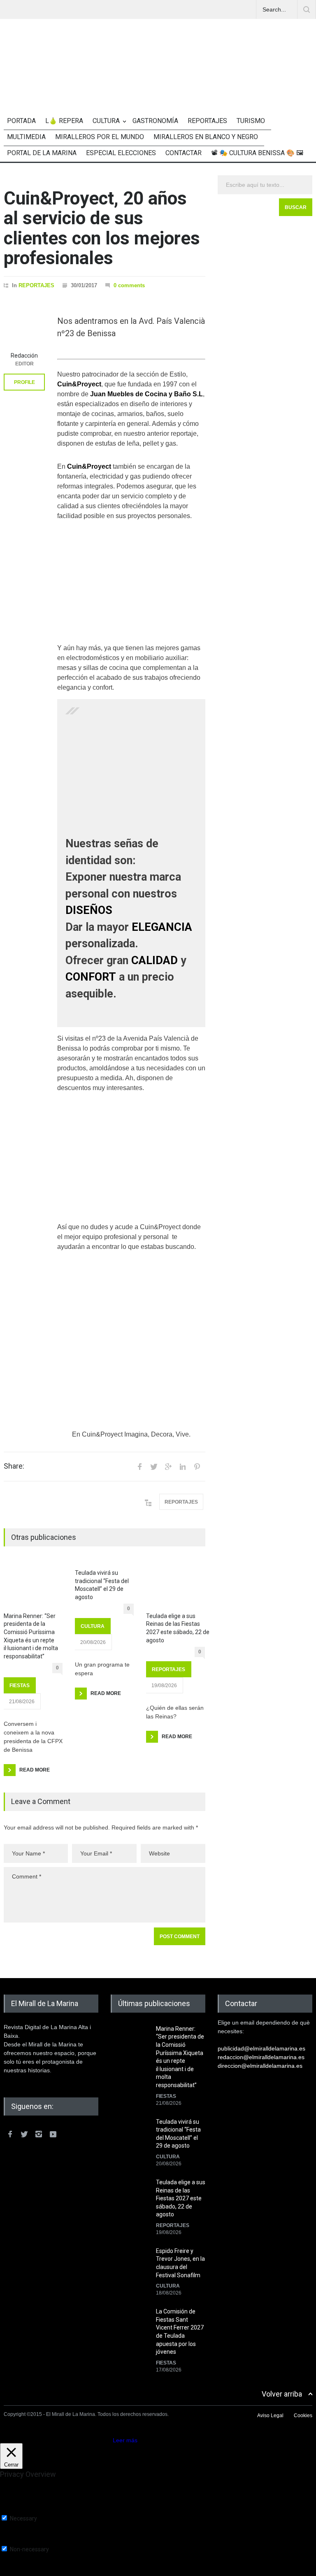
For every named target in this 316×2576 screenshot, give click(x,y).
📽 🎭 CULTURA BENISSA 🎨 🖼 (257, 153)
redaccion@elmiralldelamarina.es (261, 2057)
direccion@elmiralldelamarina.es (260, 2066)
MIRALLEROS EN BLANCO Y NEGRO (206, 137)
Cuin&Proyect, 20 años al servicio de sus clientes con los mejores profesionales (102, 228)
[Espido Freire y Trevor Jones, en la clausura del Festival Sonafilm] (131, 2268)
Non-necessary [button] (20, 2542)
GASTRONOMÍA (155, 121)
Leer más (125, 2440)
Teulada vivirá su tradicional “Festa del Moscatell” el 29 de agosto (102, 1585)
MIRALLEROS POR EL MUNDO (100, 137)
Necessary (23, 2518)
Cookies (303, 2416)
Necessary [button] (14, 2511)
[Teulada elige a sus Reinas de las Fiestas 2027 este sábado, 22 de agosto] (175, 1584)
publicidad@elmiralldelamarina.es (261, 2048)
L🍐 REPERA (64, 121)
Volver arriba (282, 2394)
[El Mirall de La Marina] (158, 82)
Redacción (24, 356)
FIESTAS (20, 1686)
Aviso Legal (270, 2416)
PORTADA (21, 121)
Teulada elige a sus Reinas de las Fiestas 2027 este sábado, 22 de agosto (178, 1628)
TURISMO (251, 121)
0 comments (129, 285)
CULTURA (106, 121)
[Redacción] (24, 327)
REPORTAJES (207, 121)
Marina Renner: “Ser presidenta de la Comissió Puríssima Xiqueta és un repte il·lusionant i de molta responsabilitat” (31, 1636)
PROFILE (24, 382)
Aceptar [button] (101, 2440)
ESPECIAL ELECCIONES (121, 153)
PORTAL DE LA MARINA (42, 153)
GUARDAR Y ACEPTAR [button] (31, 2573)
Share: (14, 1466)
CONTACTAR (184, 153)
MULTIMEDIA (26, 137)
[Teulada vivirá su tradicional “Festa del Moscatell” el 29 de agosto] (131, 2139)
